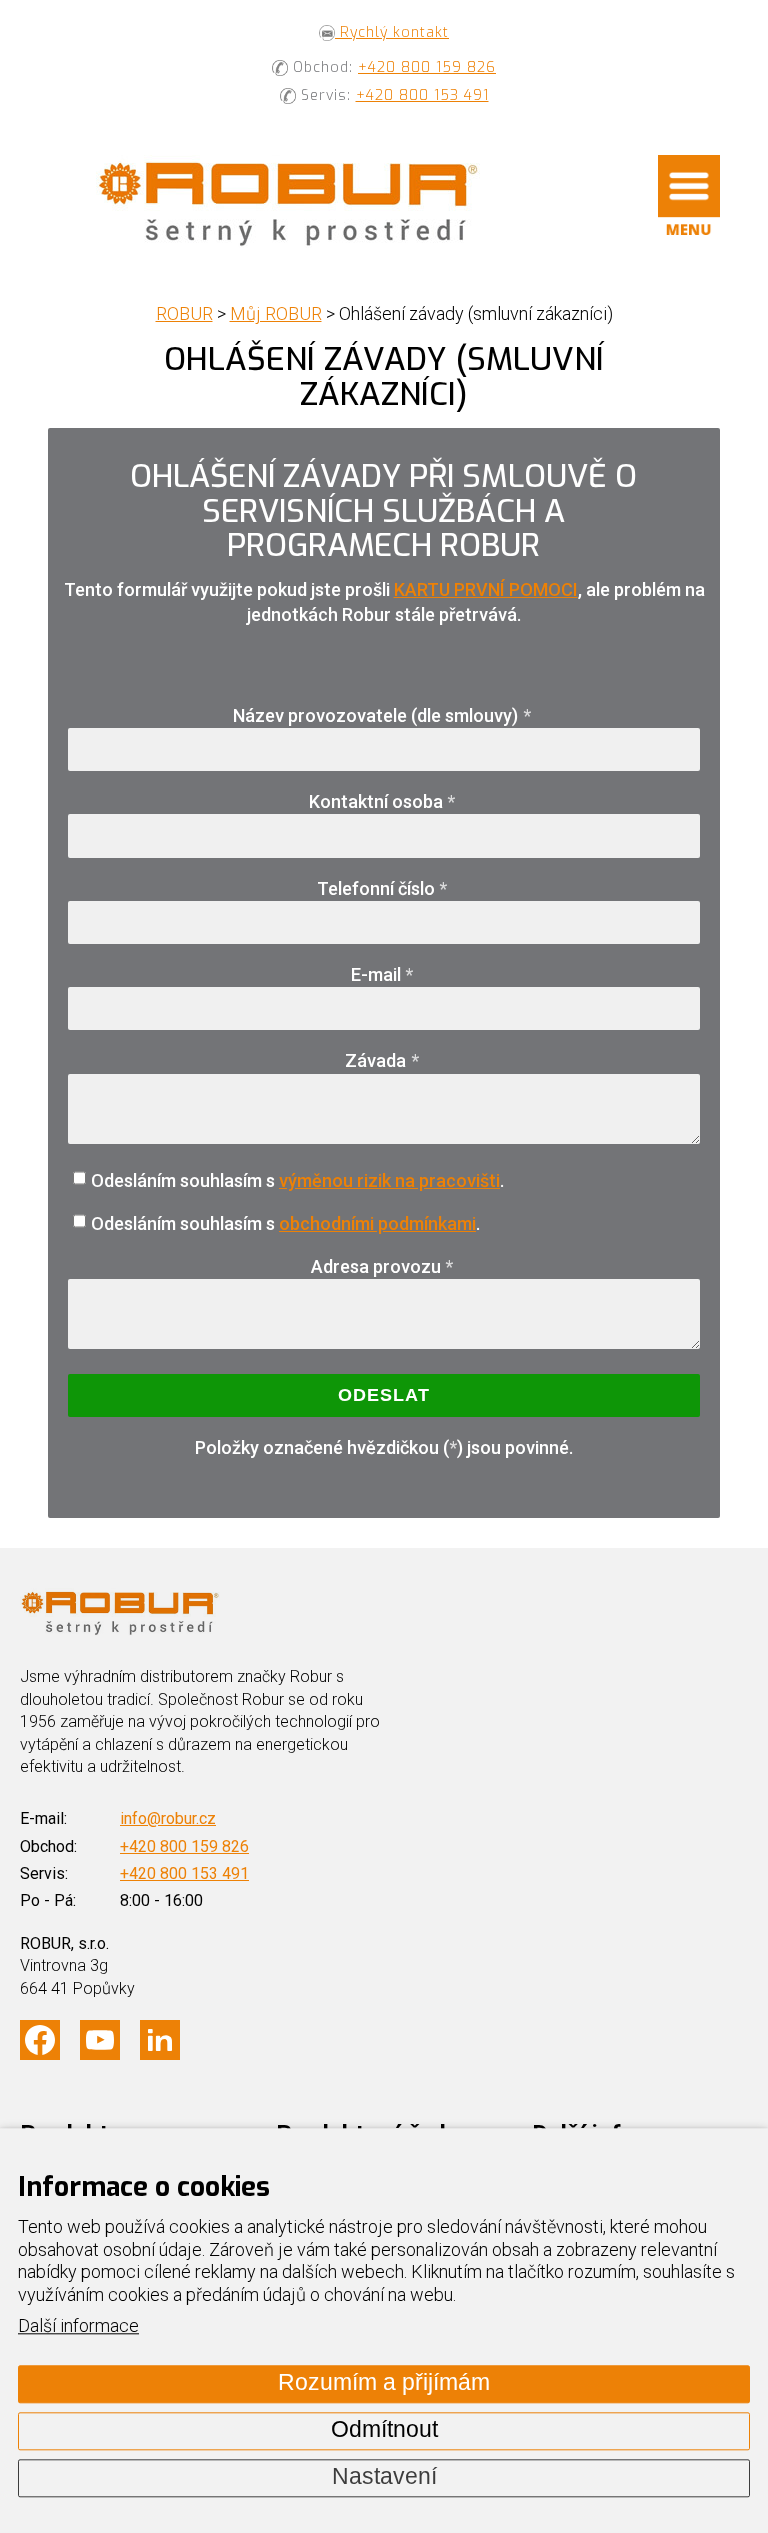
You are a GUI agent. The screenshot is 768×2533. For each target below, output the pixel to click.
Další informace (78, 2326)
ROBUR (184, 313)
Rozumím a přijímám (384, 2383)
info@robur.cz (168, 1818)
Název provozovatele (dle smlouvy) (382, 715)
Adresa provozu (382, 1266)
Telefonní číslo (382, 888)
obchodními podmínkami (377, 1223)
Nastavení (384, 2477)
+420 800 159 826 (427, 67)
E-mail (382, 974)
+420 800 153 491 (422, 95)
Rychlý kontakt (392, 32)
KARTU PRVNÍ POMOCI (486, 589)
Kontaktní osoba (382, 801)
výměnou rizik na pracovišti (389, 1180)
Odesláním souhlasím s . (297, 1180)
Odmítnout (384, 2430)
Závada (382, 1060)
